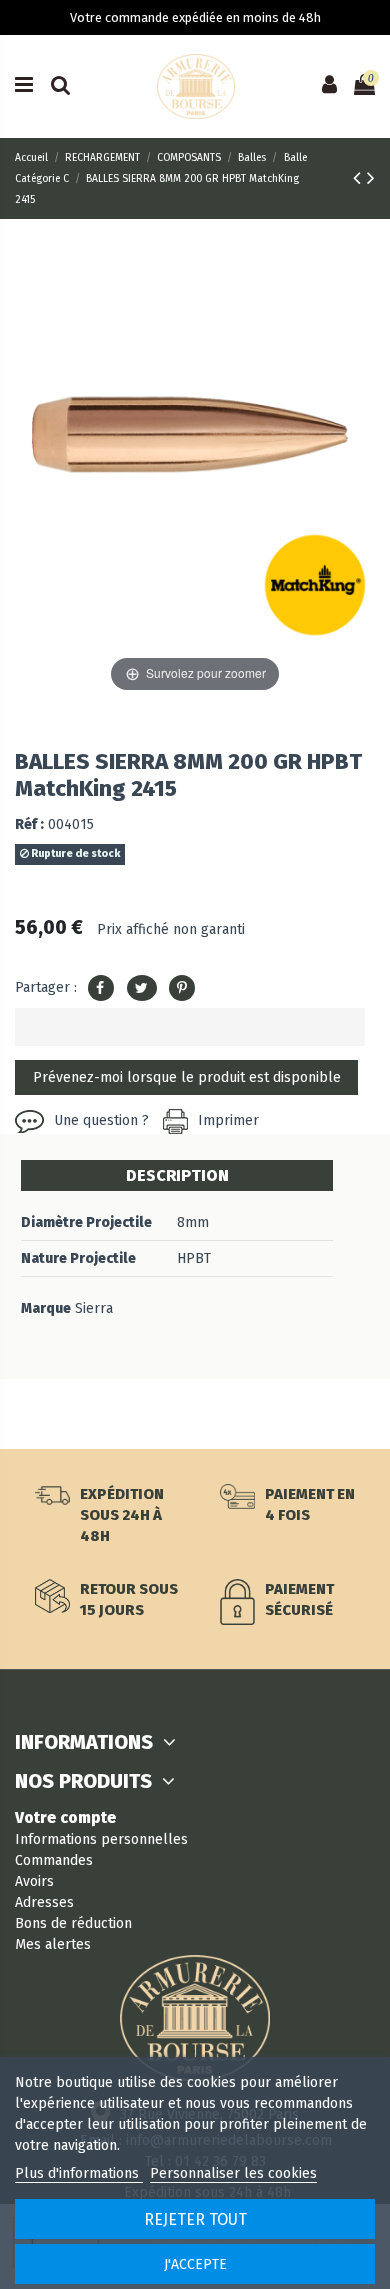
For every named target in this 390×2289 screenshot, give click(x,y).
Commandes (54, 1860)
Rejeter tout (195, 2219)
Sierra (94, 1308)
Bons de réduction (73, 1923)
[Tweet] (142, 988)
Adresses (44, 1902)
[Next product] (371, 178)
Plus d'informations (79, 2173)
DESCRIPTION (177, 1175)
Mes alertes (53, 1944)
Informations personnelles (101, 1839)
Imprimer (228, 1120)
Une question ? (101, 1120)
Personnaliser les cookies (233, 2173)
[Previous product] (360, 178)
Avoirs (34, 1881)
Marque (46, 1308)
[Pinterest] (182, 988)
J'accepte (195, 2264)
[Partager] (101, 988)
